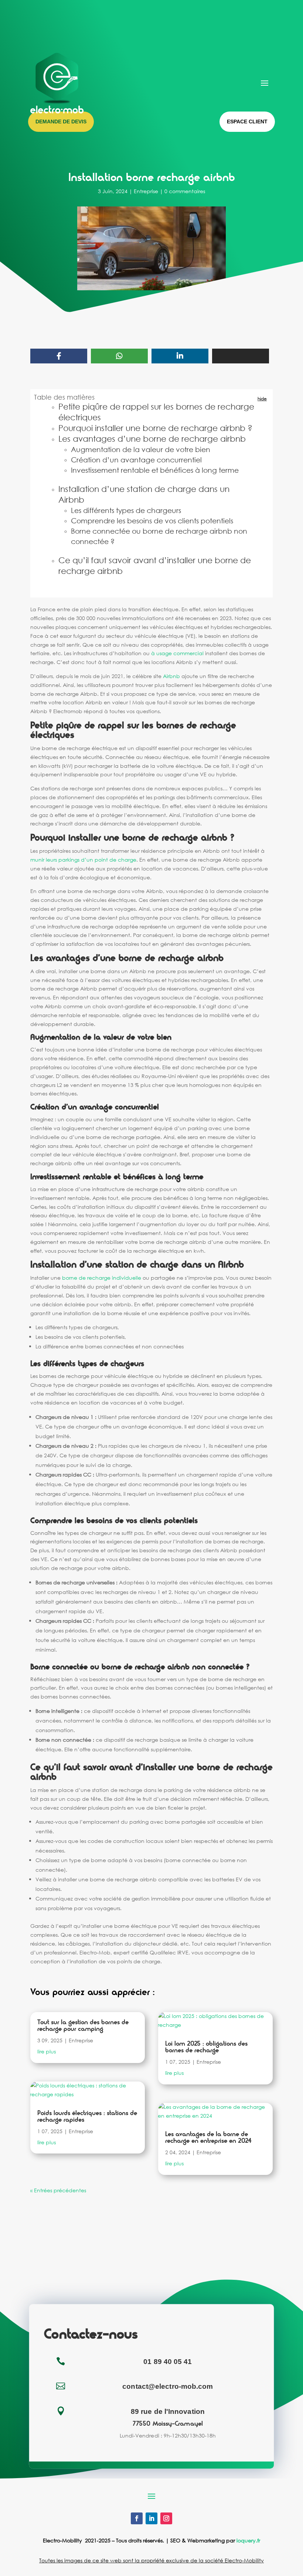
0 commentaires (185, 191)
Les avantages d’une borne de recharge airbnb (152, 439)
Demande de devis (61, 122)
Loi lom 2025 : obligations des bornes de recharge (206, 2047)
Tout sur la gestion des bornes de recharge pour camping (83, 2026)
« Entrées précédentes (58, 2190)
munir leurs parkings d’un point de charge (83, 860)
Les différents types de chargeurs (126, 510)
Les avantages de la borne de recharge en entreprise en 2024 (208, 2137)
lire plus (47, 2051)
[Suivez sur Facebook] (137, 2518)
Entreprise (146, 191)
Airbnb (171, 676)
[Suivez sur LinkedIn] (151, 2518)
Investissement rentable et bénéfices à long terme (155, 470)
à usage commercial (177, 653)
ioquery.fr (248, 2540)
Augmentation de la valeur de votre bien (141, 449)
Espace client (247, 122)
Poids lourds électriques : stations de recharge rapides (87, 2116)
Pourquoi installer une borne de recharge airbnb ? (155, 428)
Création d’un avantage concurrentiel (136, 460)
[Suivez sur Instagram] (166, 2518)
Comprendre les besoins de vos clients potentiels (152, 521)
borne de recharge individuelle (102, 1278)
